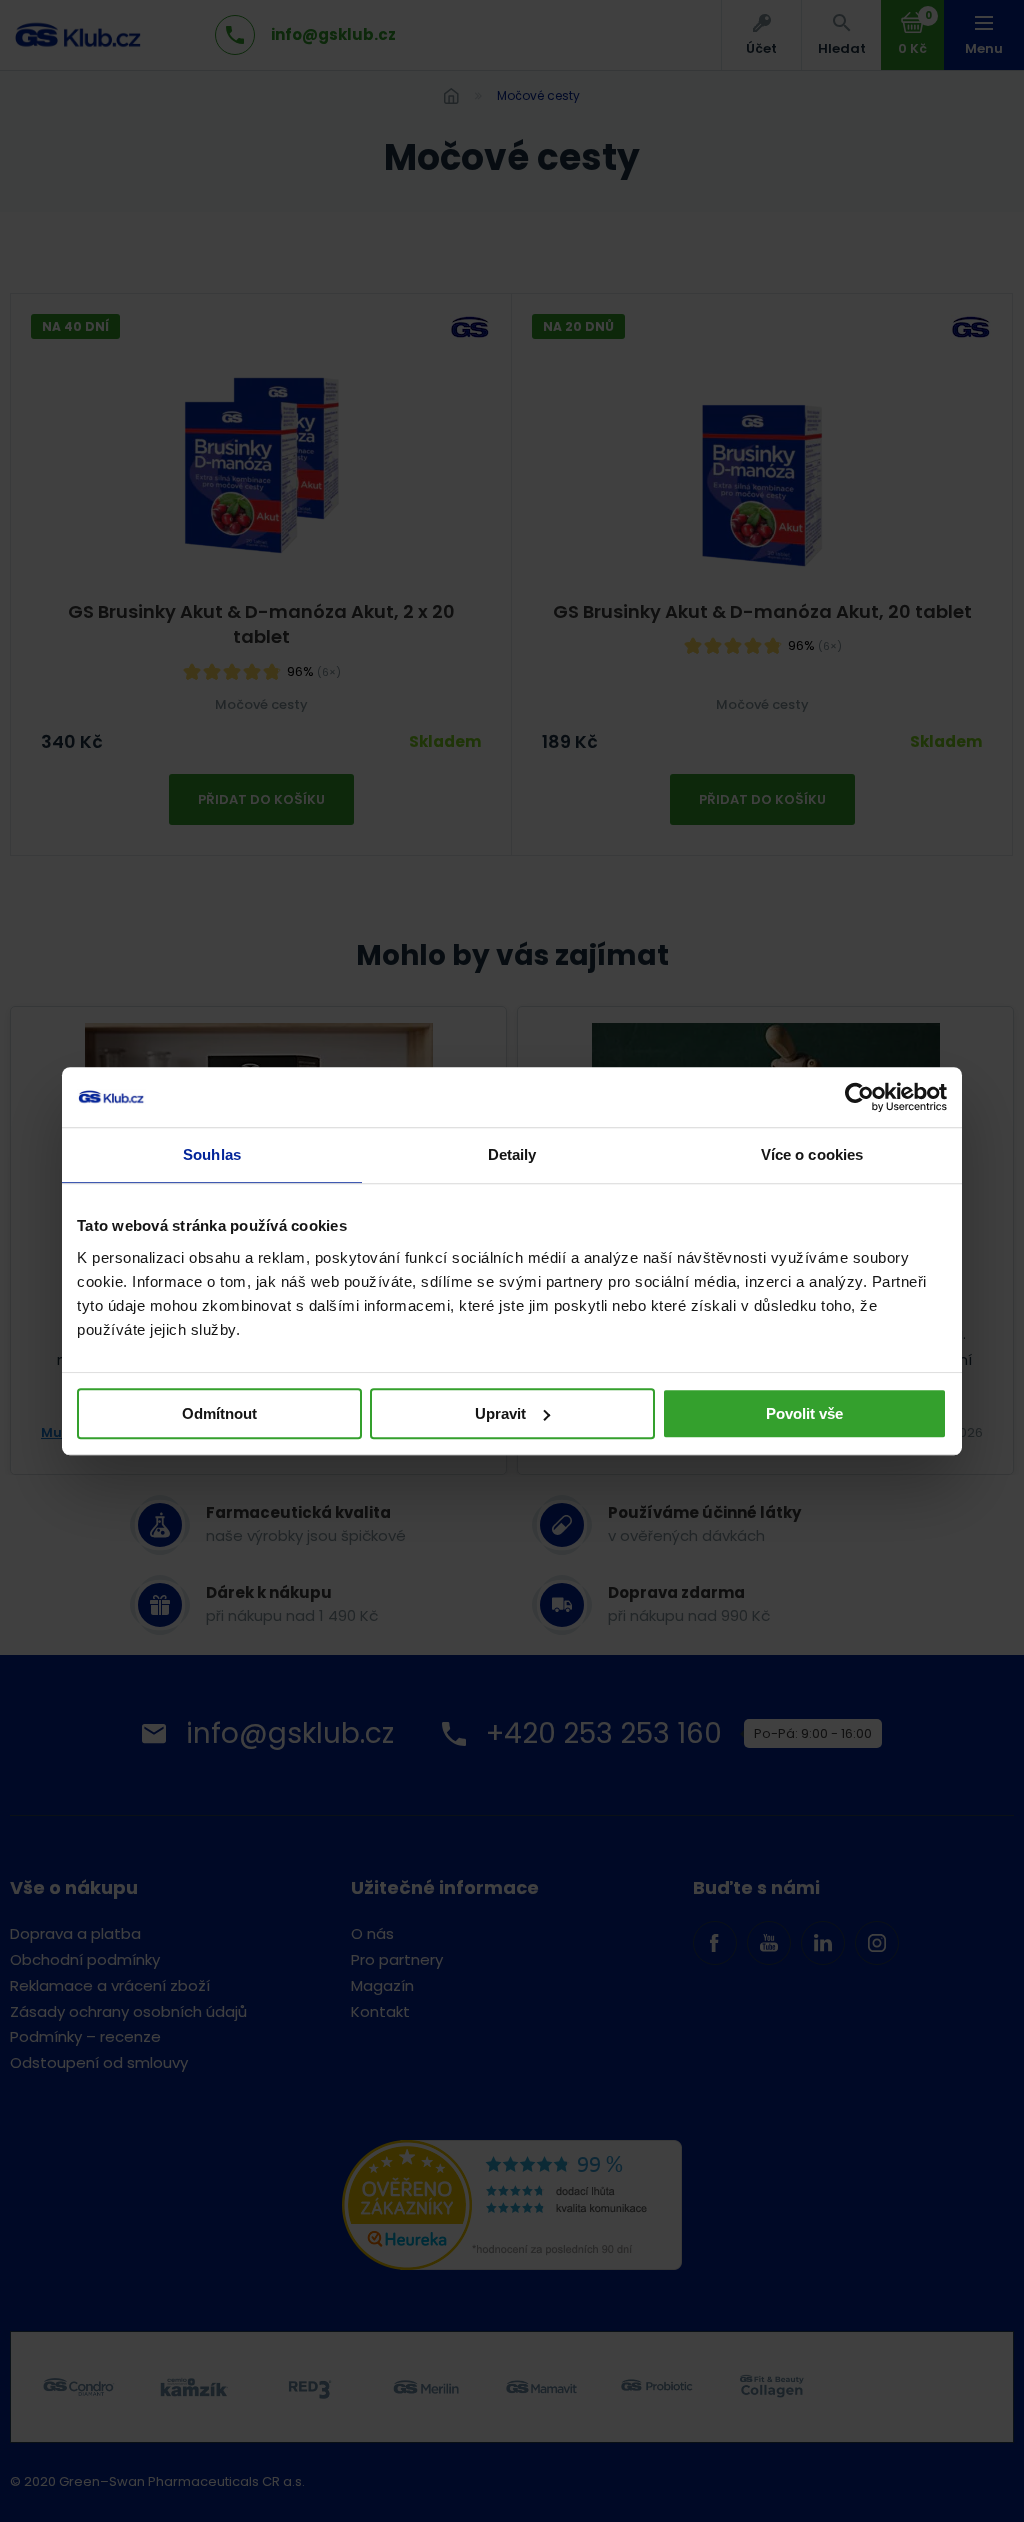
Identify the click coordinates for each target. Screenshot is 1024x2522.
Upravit (500, 1413)
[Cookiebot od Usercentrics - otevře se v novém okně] (859, 1097)
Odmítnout (219, 1413)
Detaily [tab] (512, 1154)
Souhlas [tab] (212, 1154)
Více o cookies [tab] (812, 1154)
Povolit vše (804, 1413)
